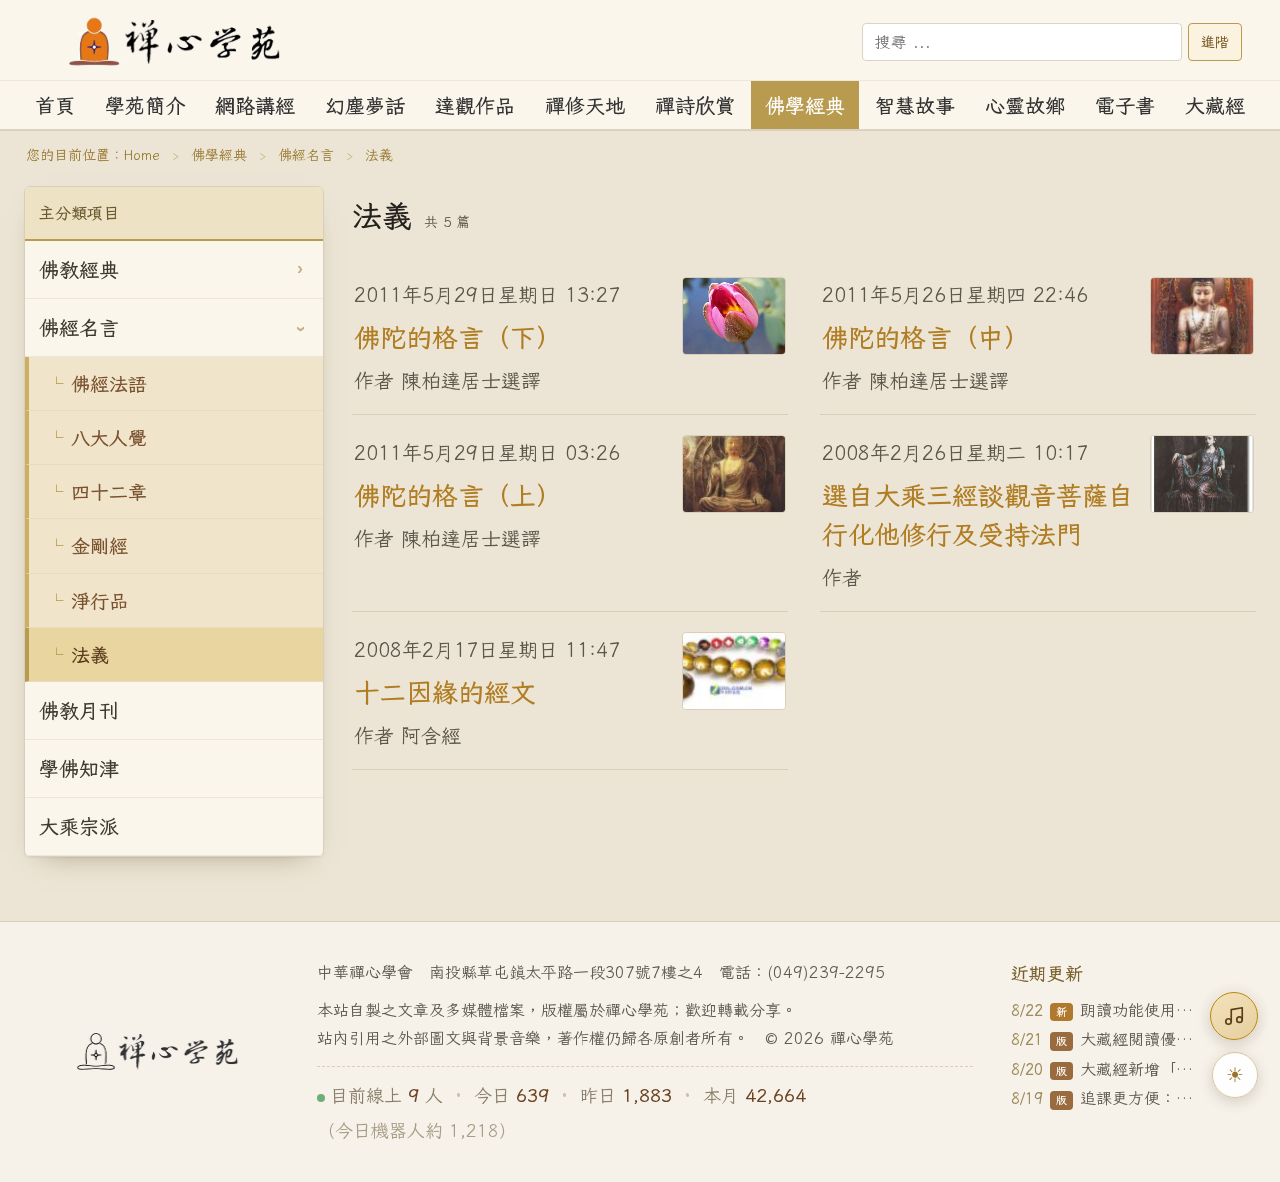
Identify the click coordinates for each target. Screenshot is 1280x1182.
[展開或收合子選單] (300, 270)
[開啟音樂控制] (1234, 1016)
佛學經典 (805, 105)
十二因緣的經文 (445, 691)
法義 (90, 654)
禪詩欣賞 (695, 105)
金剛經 (99, 545)
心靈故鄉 (1025, 105)
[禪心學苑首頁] (176, 42)
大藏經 (1215, 105)
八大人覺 (109, 437)
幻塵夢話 (365, 105)
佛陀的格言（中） (926, 336)
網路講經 (255, 105)
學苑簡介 (145, 105)
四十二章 (109, 491)
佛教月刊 (79, 710)
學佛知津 (79, 768)
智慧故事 (915, 105)
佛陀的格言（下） (458, 336)
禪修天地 (585, 105)
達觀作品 (475, 105)
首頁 (55, 105)
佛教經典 (79, 269)
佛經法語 (109, 383)
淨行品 (99, 600)
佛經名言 (306, 155)
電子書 (1125, 105)
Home (142, 155)
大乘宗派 (79, 826)
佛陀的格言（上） (458, 494)
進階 (1215, 42)
